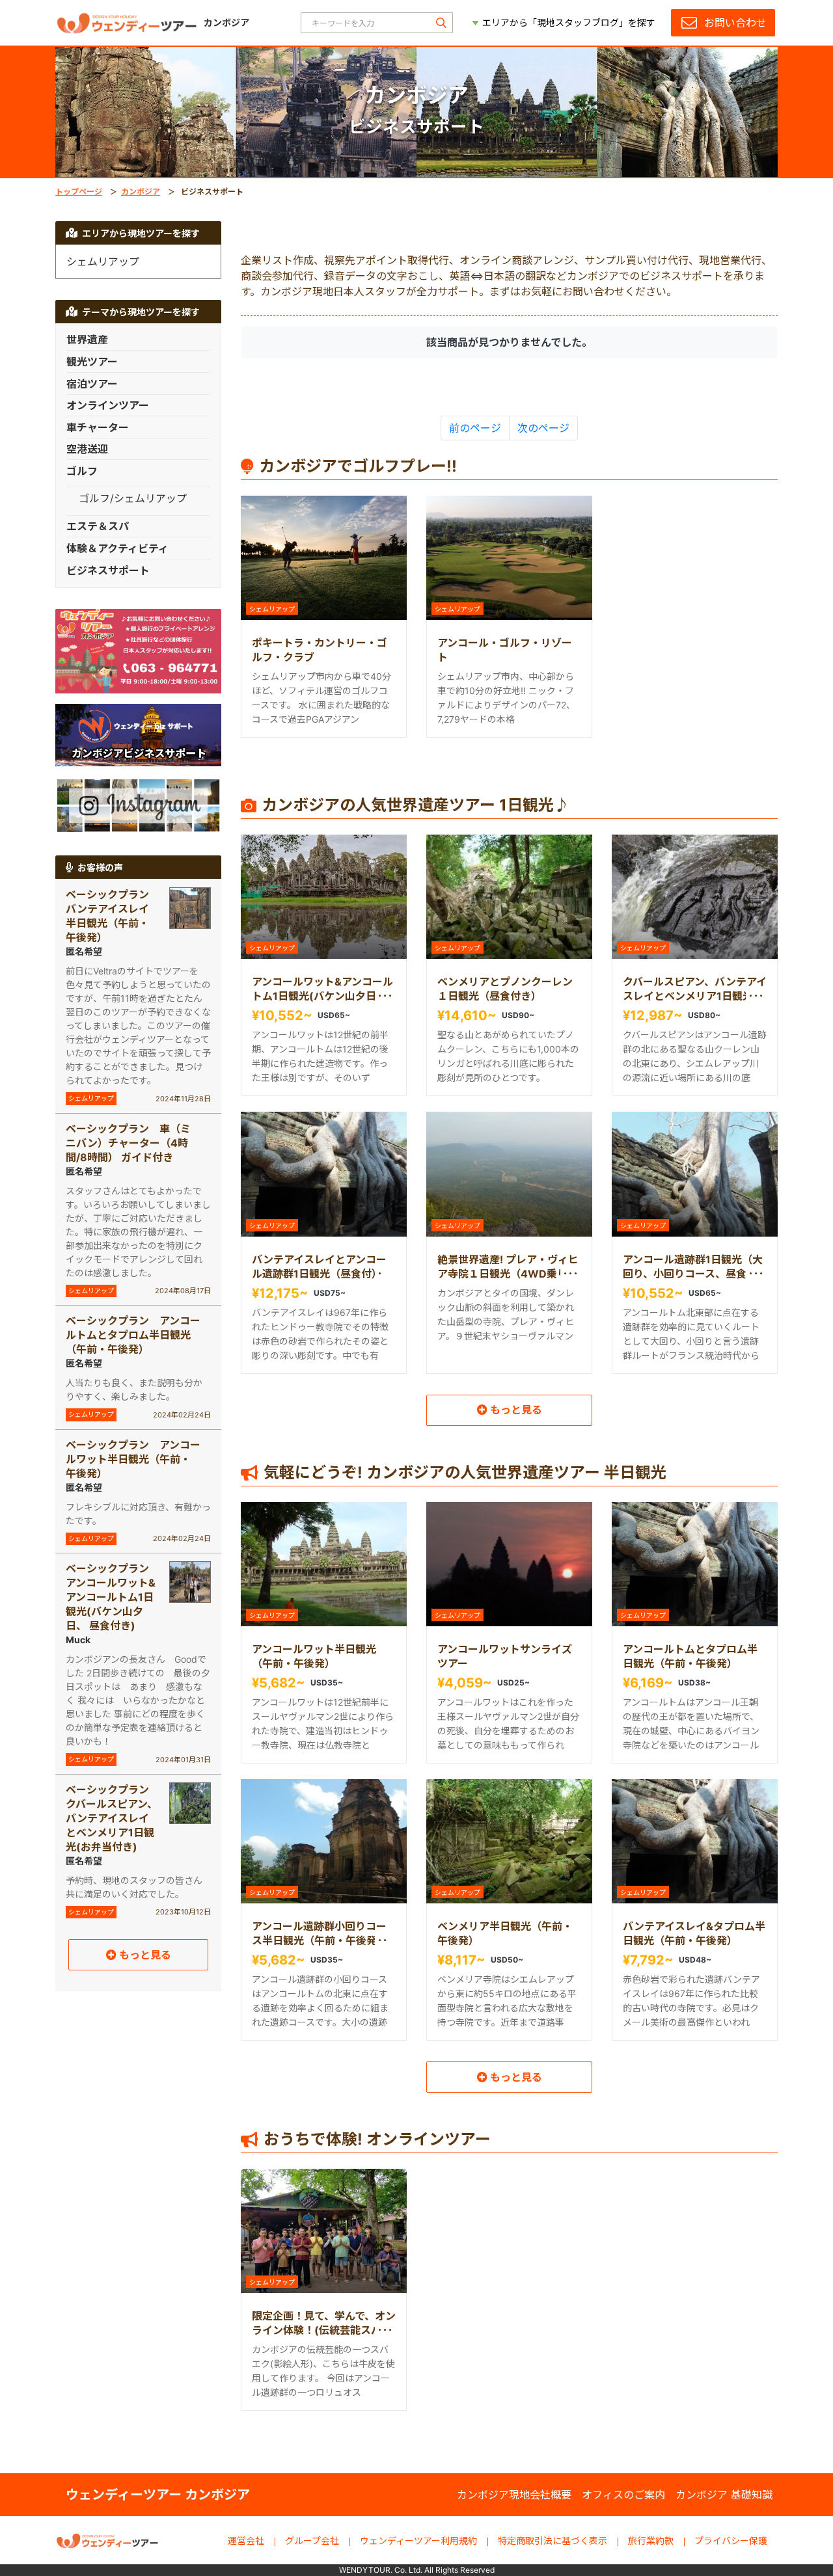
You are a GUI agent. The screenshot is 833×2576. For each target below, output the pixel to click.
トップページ (79, 192)
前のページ (475, 428)
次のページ (543, 428)
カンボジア (141, 192)
